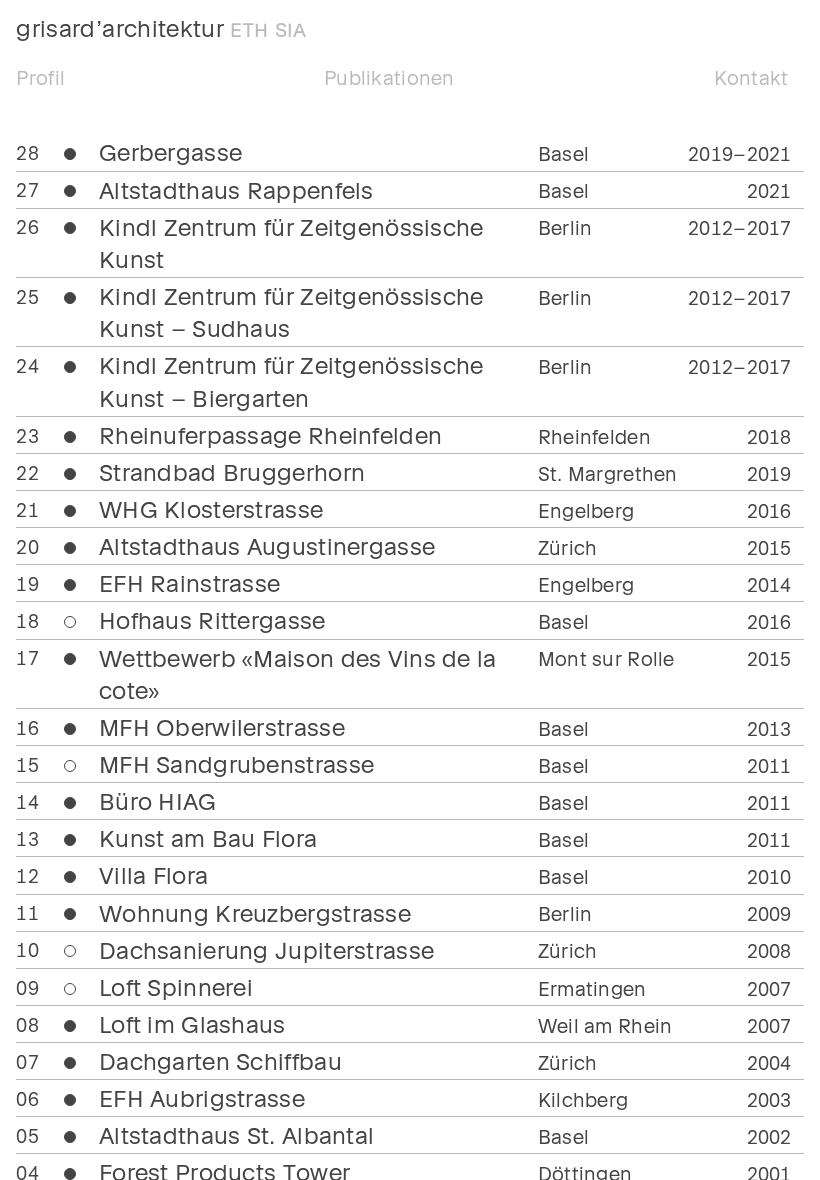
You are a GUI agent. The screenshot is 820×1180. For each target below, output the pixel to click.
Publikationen (389, 76)
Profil (40, 76)
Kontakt (751, 76)
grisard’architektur (161, 27)
